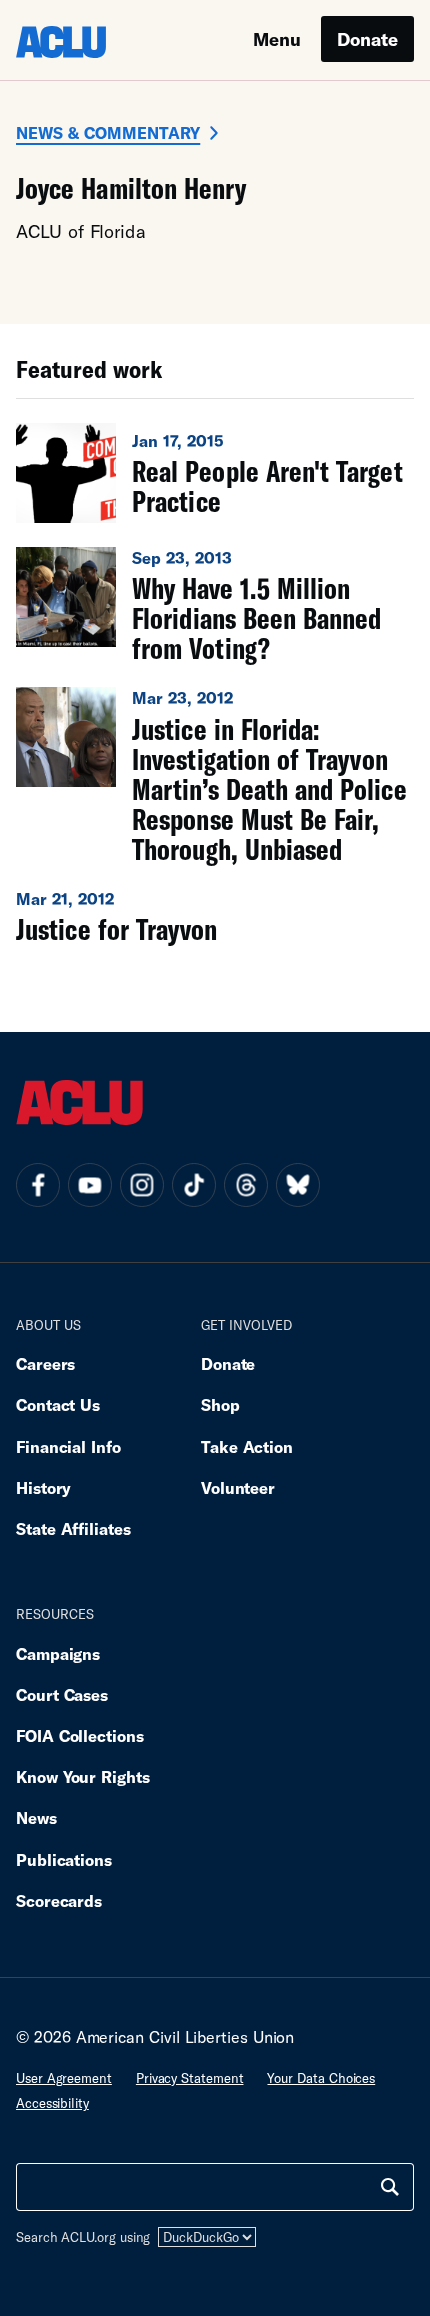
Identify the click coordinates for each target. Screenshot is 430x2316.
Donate (367, 39)
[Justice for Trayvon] (215, 916)
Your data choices (321, 2078)
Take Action (247, 1446)
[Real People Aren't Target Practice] (215, 473)
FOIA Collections (80, 1735)
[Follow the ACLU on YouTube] (90, 1185)
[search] (390, 2187)
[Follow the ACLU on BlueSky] (298, 1185)
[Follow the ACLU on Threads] (246, 1185)
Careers (45, 1363)
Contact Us (58, 1404)
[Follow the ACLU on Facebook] (38, 1185)
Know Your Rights (83, 1776)
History (43, 1487)
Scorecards (59, 1900)
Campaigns (58, 1653)
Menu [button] (277, 39)
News (36, 1817)
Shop (220, 1404)
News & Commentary (108, 132)
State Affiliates (73, 1528)
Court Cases (62, 1694)
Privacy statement (190, 2078)
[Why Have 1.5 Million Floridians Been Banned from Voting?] (215, 605)
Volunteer (238, 1487)
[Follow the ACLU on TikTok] (194, 1185)
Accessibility (52, 2103)
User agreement (64, 2078)
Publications (64, 1859)
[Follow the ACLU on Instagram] (142, 1185)
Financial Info (68, 1446)
